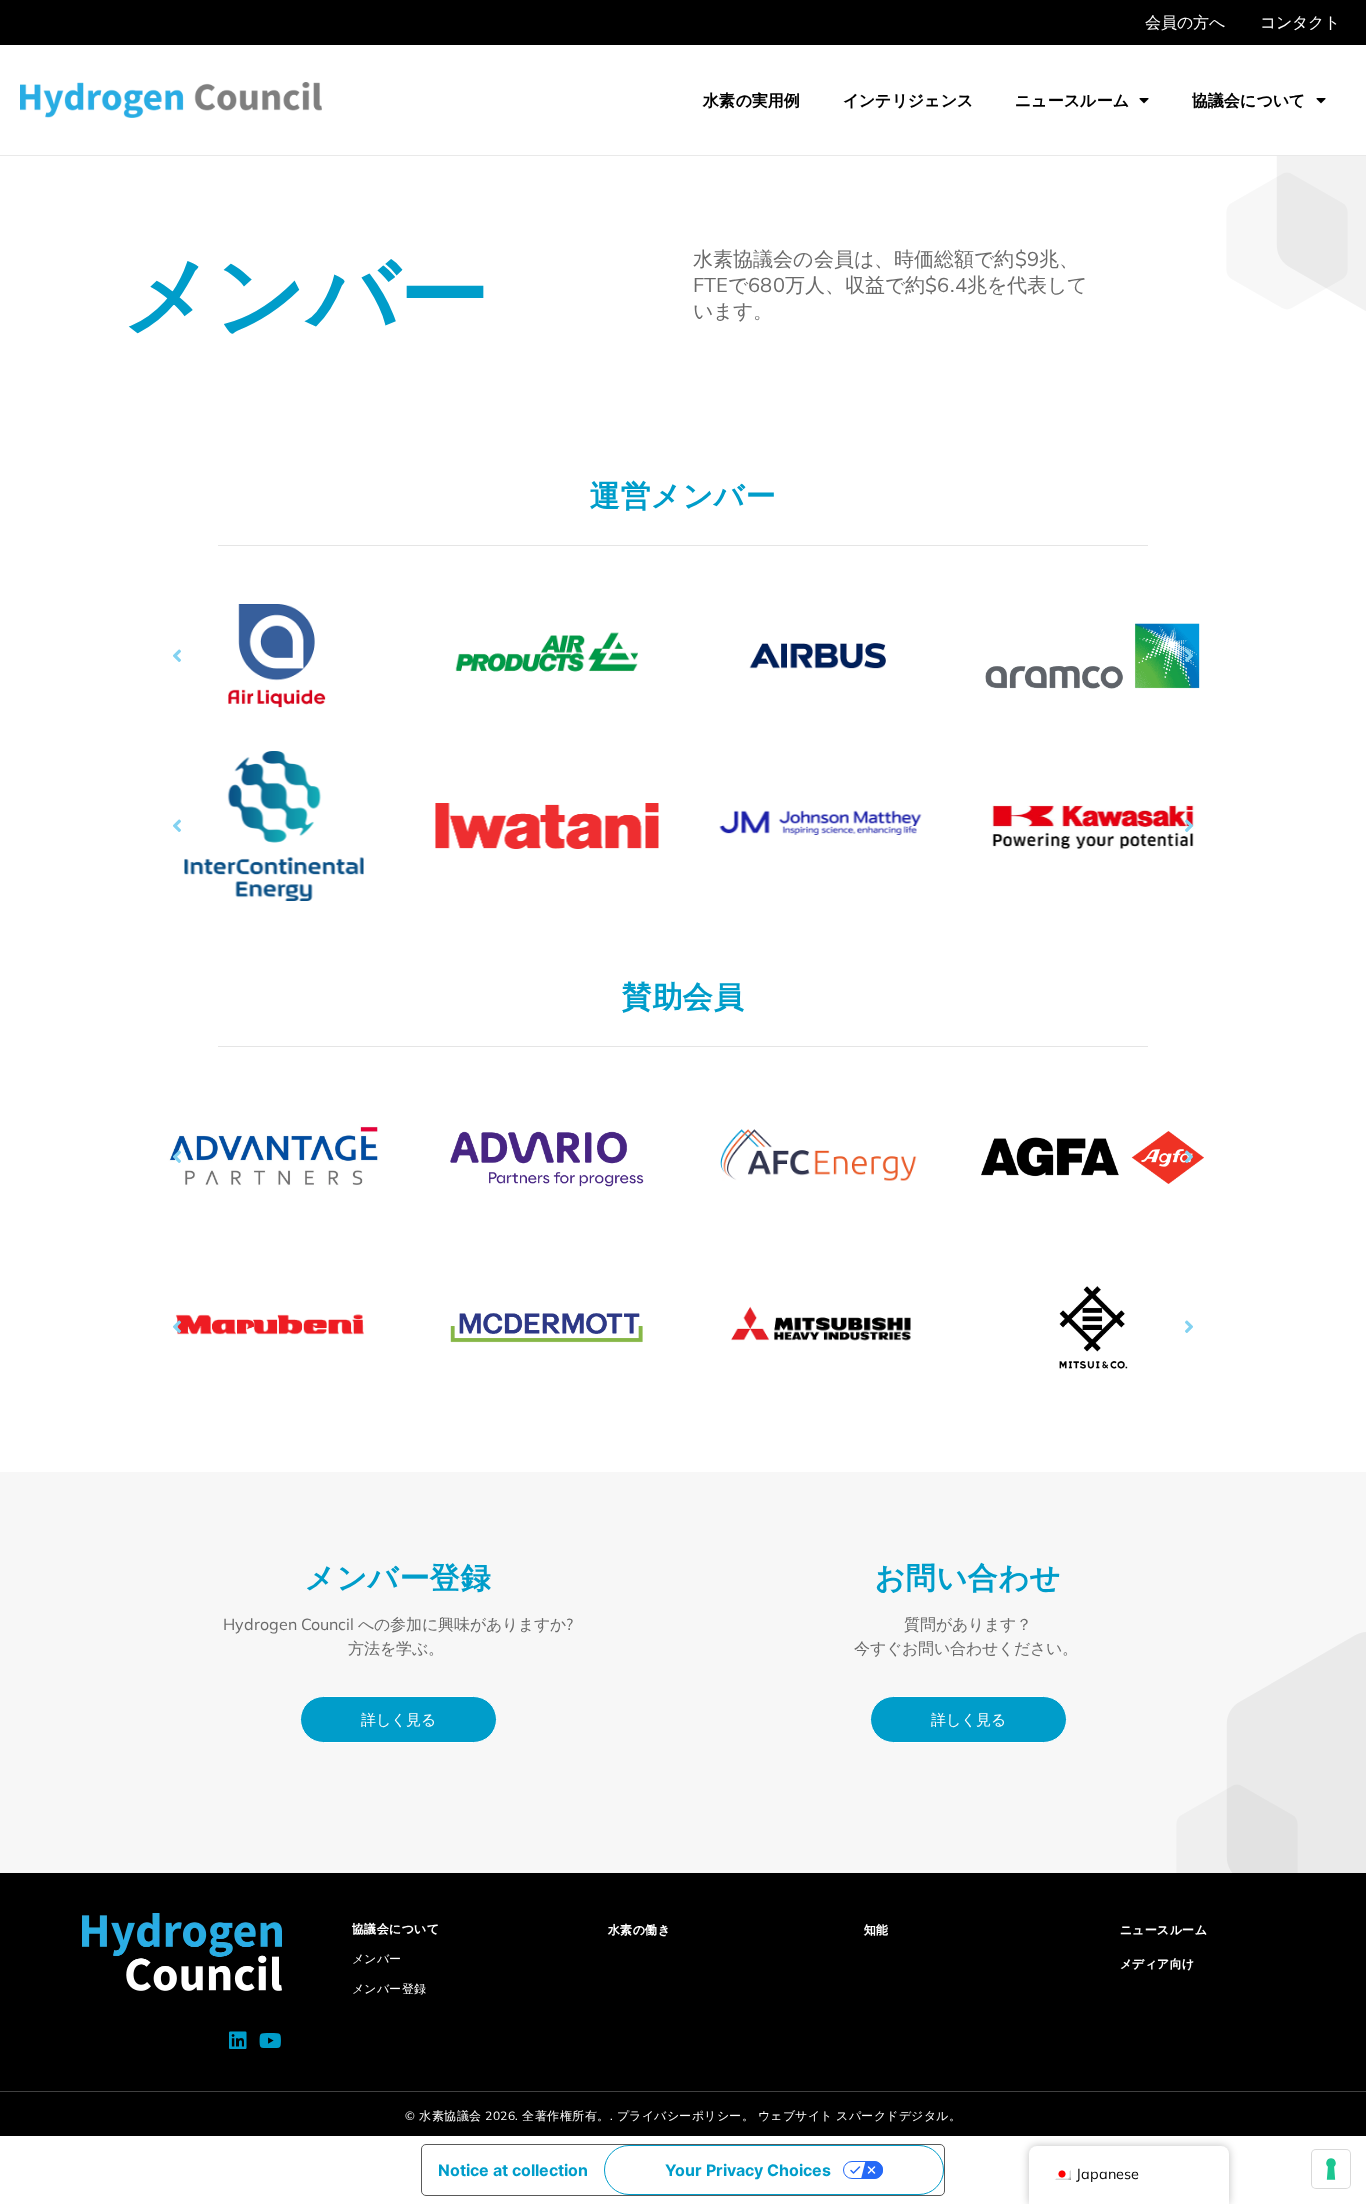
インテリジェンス (908, 100)
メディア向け (1157, 1963)
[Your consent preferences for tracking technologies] (1331, 2169)
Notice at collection (513, 2170)
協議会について (1249, 100)
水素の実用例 (752, 100)
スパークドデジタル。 (898, 2115)
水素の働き (639, 1929)
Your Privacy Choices (748, 2170)
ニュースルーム (1072, 100)
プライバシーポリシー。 (686, 2115)
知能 (876, 1929)
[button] (177, 656)
